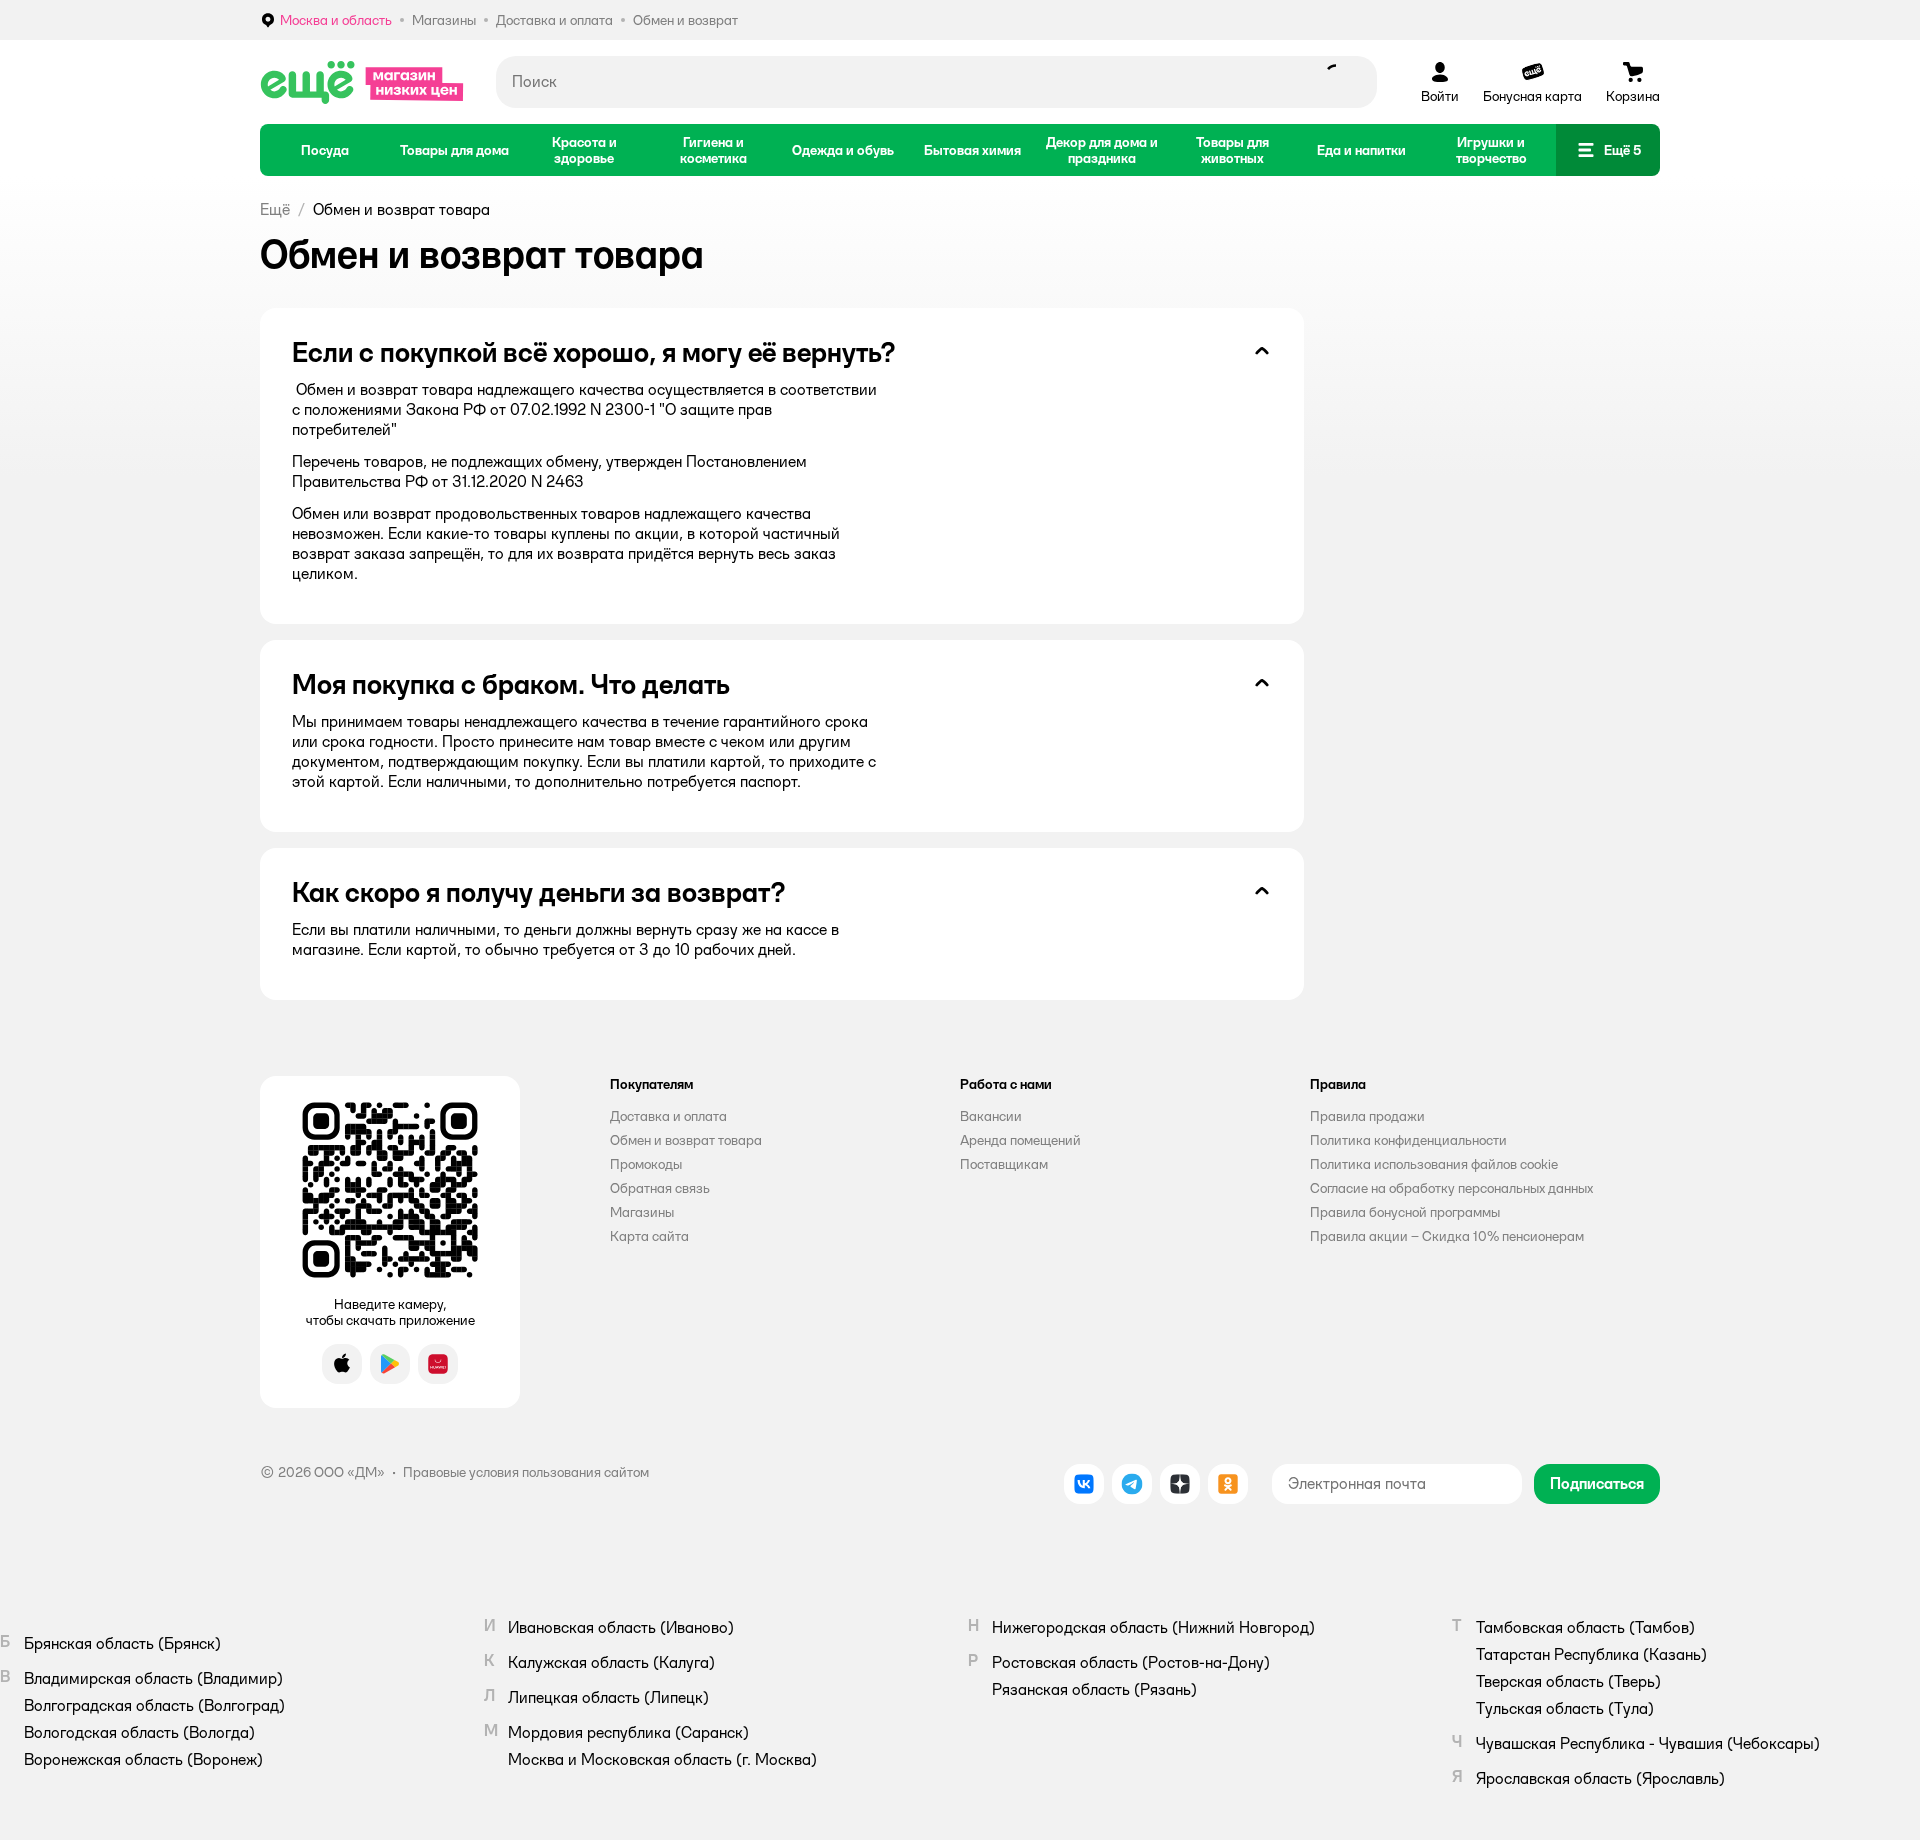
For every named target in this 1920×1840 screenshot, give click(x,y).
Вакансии (991, 1116)
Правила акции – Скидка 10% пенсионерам (1447, 1236)
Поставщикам (1004, 1164)
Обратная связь (660, 1188)
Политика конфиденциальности (1408, 1140)
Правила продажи (1367, 1116)
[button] (685, 20)
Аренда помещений (1020, 1140)
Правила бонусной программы (1405, 1212)
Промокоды (646, 1164)
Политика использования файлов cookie (1434, 1164)
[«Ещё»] (362, 82)
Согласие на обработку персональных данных (1451, 1188)
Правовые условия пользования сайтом (526, 1472)
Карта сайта (649, 1236)
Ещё (275, 209)
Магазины (642, 1212)
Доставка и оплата (668, 1116)
